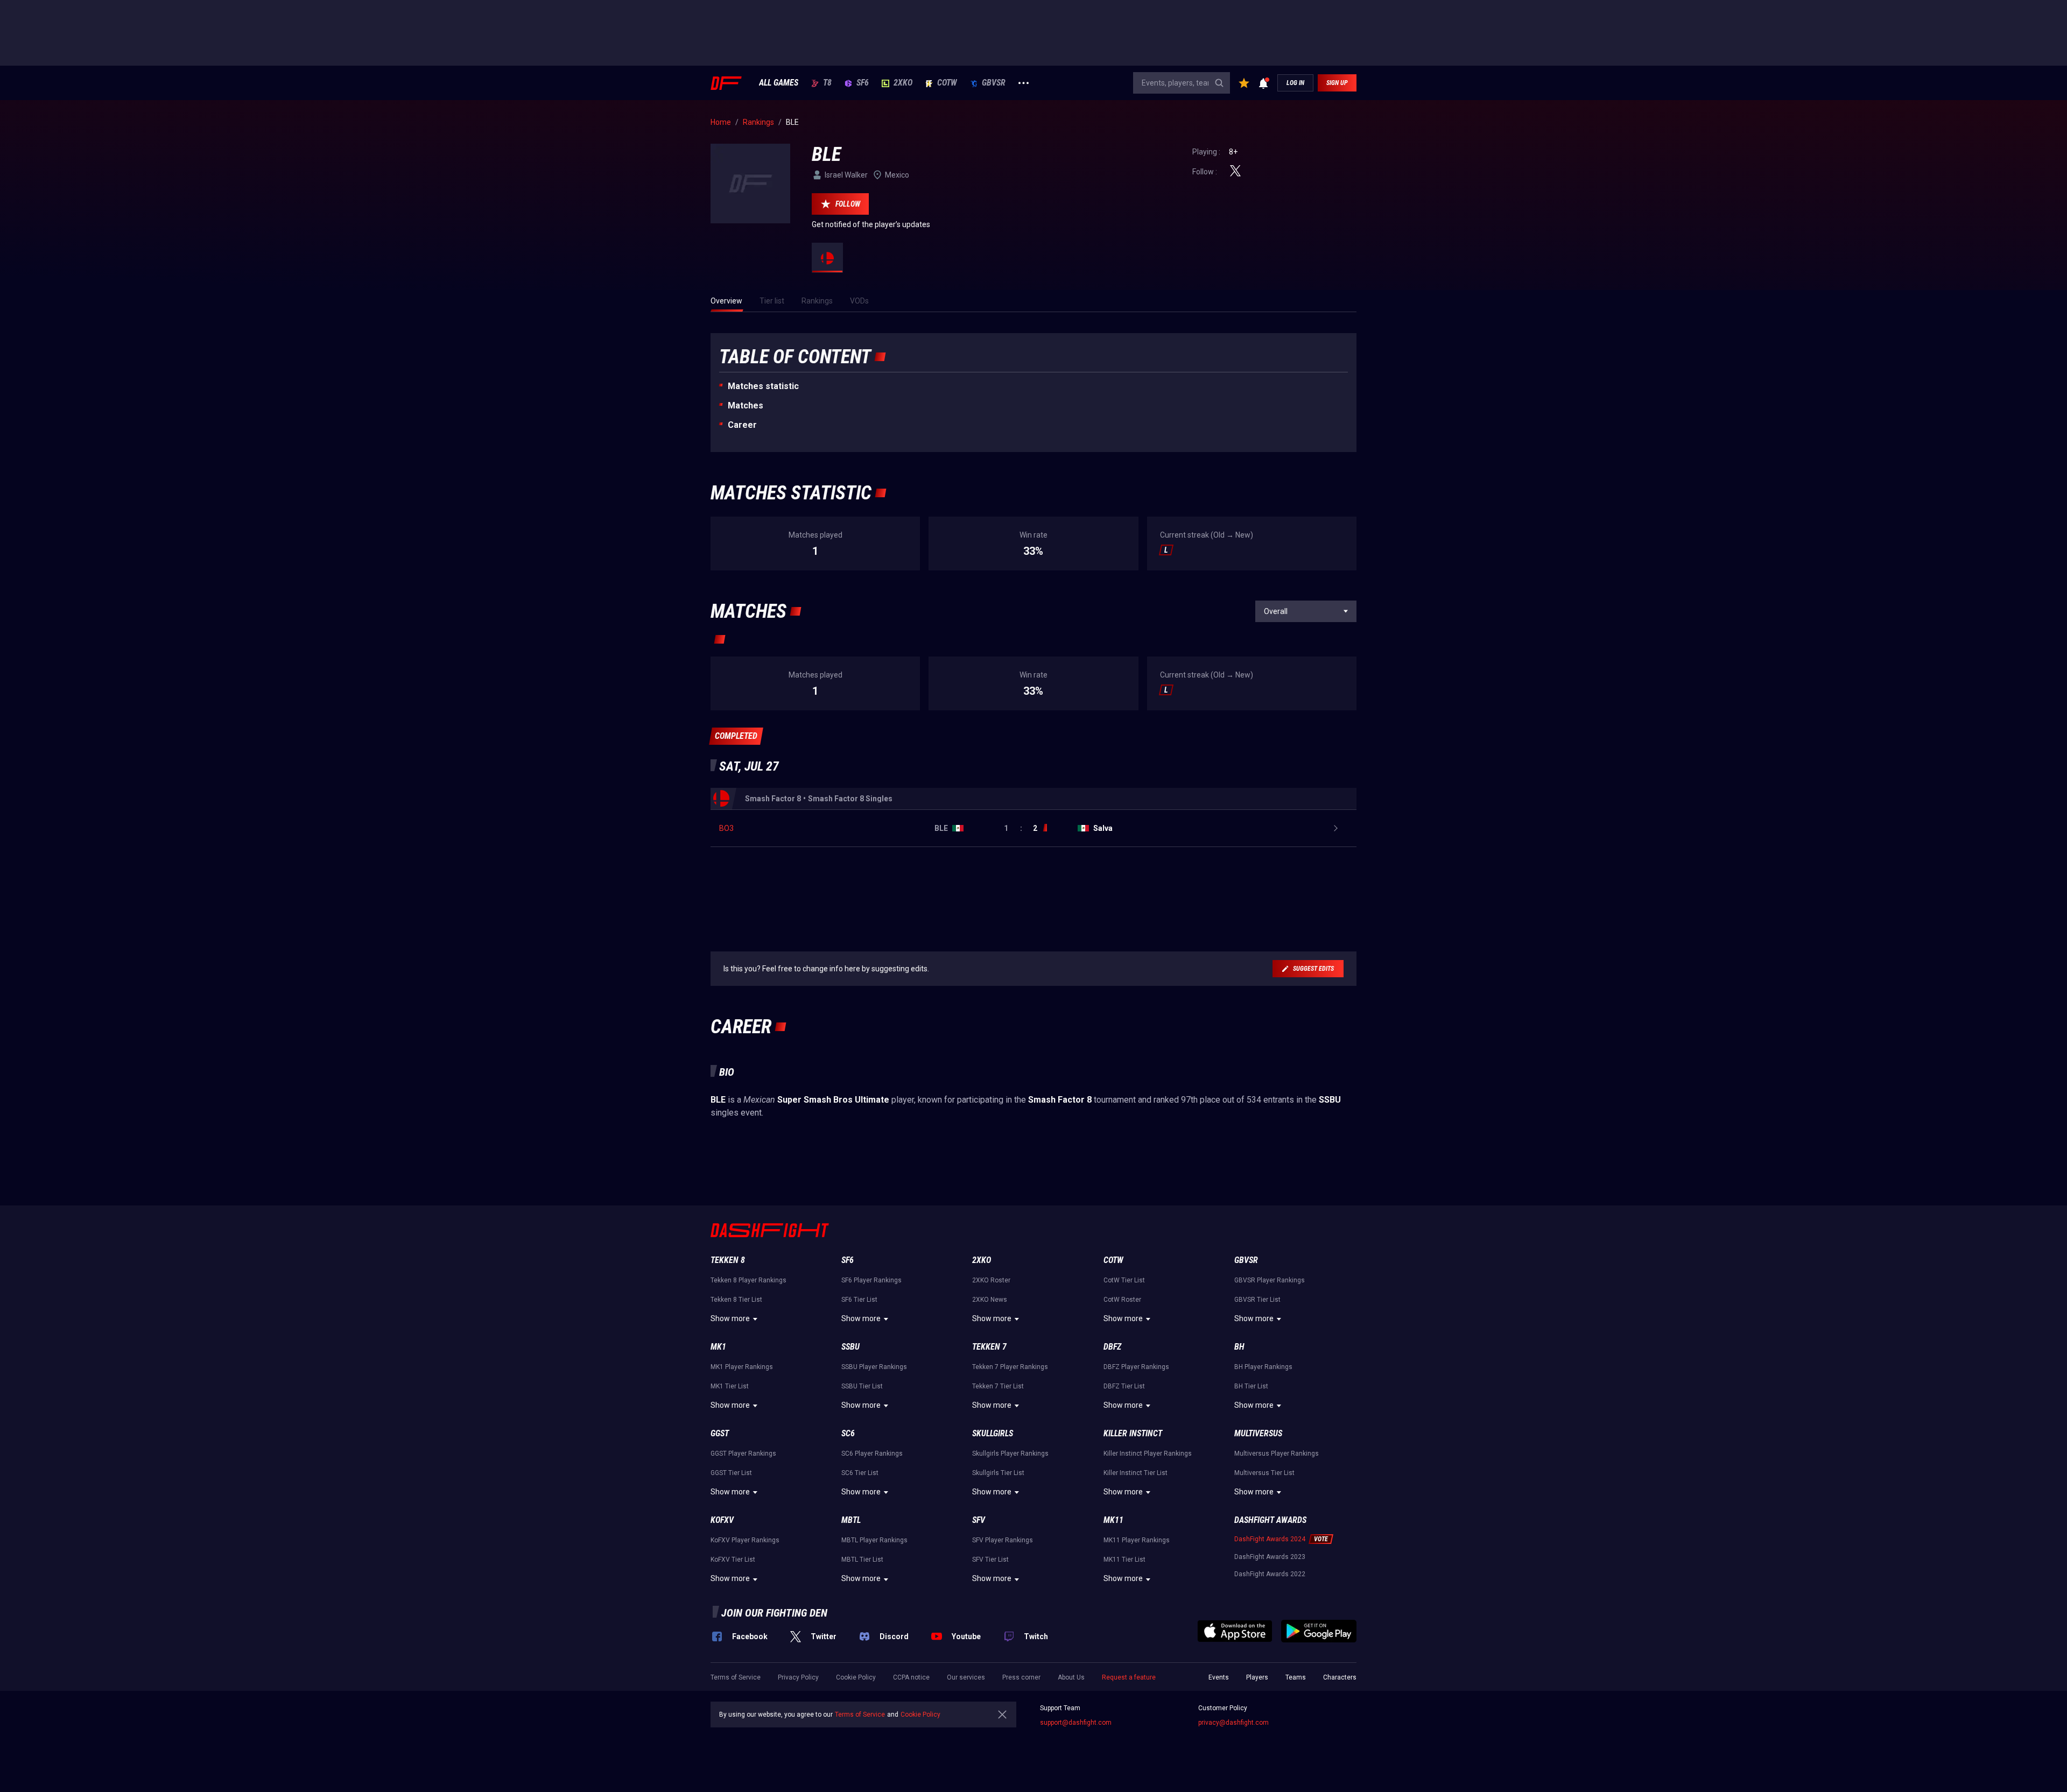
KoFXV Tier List (733, 1560)
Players (1257, 1677)
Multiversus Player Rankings (1277, 1454)
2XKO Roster (991, 1280)
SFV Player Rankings (1003, 1540)
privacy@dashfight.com (1233, 1723)
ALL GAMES (779, 83)
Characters (1340, 1677)
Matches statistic (763, 386)
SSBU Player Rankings (874, 1367)
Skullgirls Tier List (998, 1473)
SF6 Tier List (859, 1300)
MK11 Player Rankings (1137, 1540)
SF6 (863, 83)
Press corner (1021, 1677)
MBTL (851, 1520)
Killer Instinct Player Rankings (1148, 1454)
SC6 (848, 1433)
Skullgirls (993, 1433)
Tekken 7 (989, 1347)
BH (1239, 1347)
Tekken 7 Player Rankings (1010, 1367)
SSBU (850, 1347)
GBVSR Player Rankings (1270, 1280)
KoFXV (722, 1520)
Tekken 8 (728, 1260)
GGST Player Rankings (743, 1454)
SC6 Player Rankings (872, 1454)
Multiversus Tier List (1264, 1473)
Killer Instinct (1133, 1433)
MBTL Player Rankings (874, 1540)
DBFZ (1112, 1347)
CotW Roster (1122, 1300)
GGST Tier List (731, 1473)
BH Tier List (1251, 1386)
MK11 (1113, 1520)
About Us (1071, 1677)
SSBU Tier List (862, 1386)
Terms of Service (736, 1677)
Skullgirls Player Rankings (1010, 1454)
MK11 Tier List (1124, 1560)
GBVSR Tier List (1257, 1300)
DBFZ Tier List (1124, 1386)
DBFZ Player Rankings (1136, 1367)
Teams (1296, 1677)
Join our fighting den (774, 1613)
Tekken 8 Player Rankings (748, 1280)
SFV (979, 1520)
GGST (720, 1433)
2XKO (903, 83)
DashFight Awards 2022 (1270, 1574)
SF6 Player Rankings (871, 1280)
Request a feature (1129, 1677)
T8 (827, 83)
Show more (730, 1318)
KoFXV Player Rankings (745, 1540)
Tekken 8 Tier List (736, 1300)
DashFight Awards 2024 (1270, 1539)
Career (742, 425)
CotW (947, 83)
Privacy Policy (798, 1677)
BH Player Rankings (1263, 1367)
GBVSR (994, 83)
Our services (966, 1677)
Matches (746, 405)
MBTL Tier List (862, 1560)
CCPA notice (911, 1677)
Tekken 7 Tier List (998, 1386)
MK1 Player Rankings (742, 1367)
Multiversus (1258, 1433)
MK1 (718, 1347)
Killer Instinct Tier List (1136, 1473)
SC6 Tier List (860, 1473)
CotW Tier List (1124, 1280)
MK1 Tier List (730, 1386)
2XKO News (990, 1300)
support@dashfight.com (1076, 1723)
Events (1219, 1677)
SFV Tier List (990, 1560)
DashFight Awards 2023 (1270, 1557)
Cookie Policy (856, 1677)
